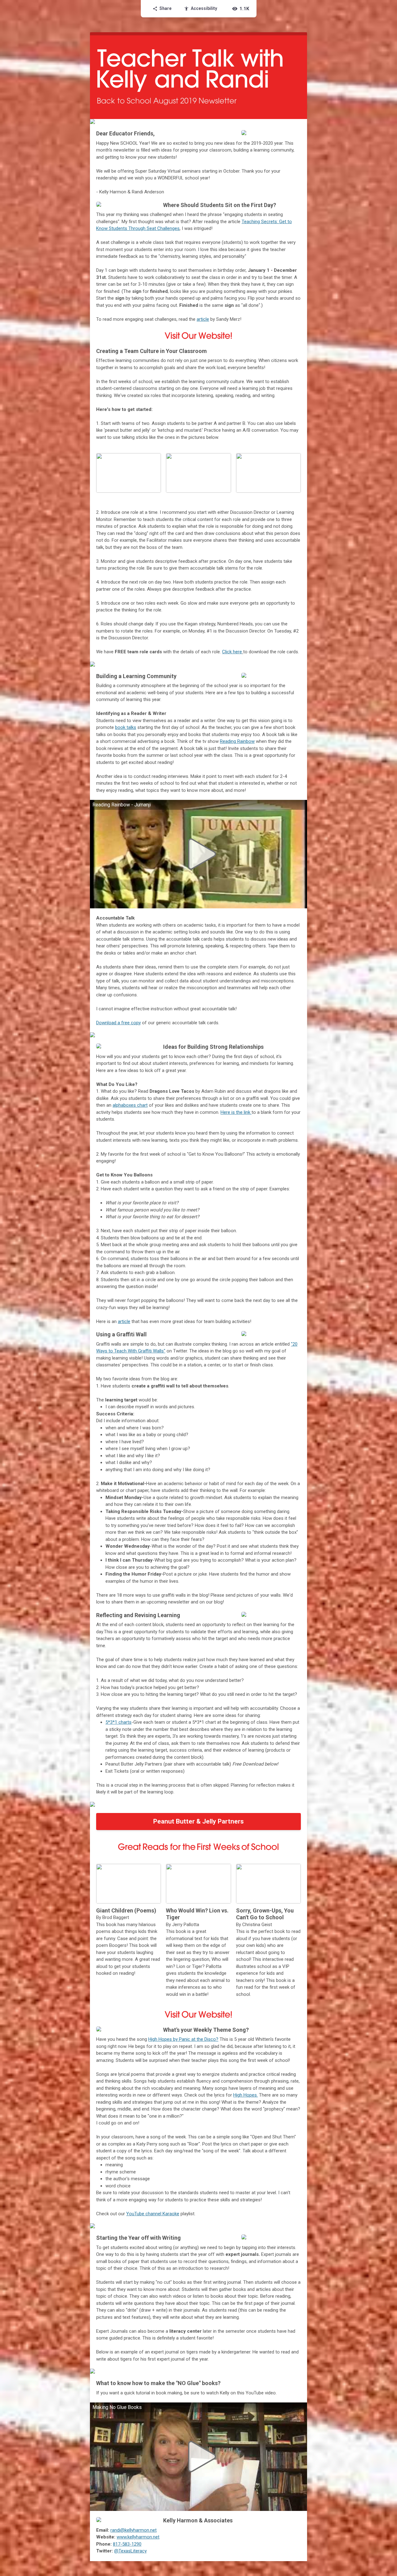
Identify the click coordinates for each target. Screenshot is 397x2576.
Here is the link (236, 1112)
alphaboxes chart (130, 1105)
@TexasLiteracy (130, 2551)
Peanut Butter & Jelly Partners (198, 1821)
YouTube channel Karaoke (153, 2214)
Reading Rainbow (237, 741)
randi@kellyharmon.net (134, 2530)
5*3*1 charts (118, 1722)
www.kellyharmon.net (138, 2537)
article (203, 319)
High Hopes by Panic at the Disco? (183, 2039)
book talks (126, 727)
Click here (232, 652)
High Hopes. (245, 2095)
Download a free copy (118, 1023)
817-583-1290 (127, 2544)
